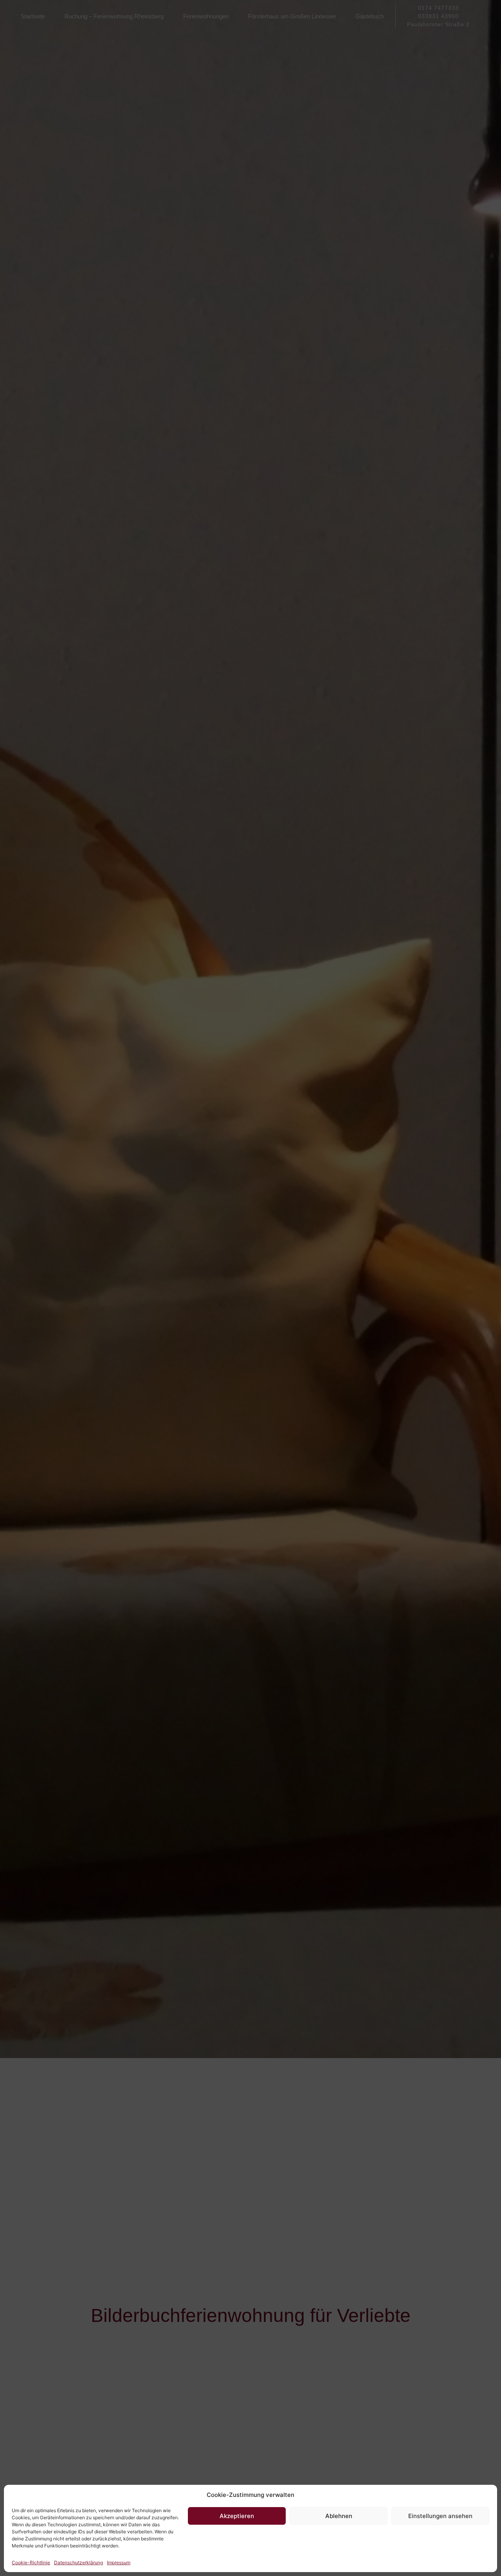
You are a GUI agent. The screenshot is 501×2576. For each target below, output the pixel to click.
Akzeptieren (237, 2516)
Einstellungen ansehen (440, 2516)
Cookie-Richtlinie (31, 2562)
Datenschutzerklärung (78, 2562)
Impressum (119, 2562)
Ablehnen (339, 2516)
